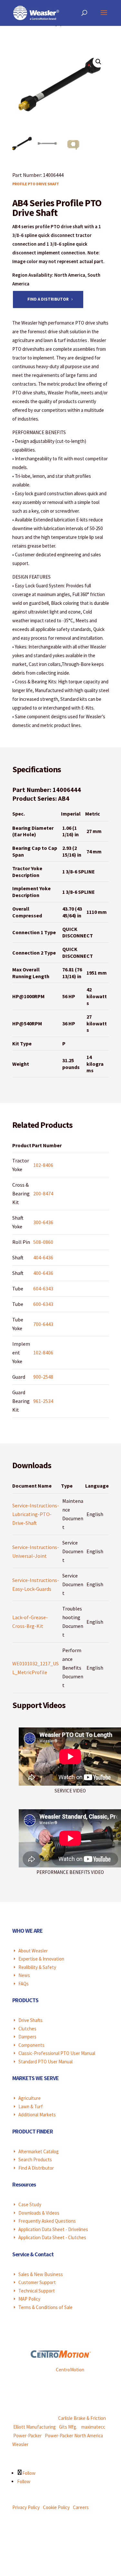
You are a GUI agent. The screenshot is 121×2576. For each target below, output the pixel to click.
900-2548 (43, 1377)
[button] (98, 62)
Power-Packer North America (74, 2436)
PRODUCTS (25, 2000)
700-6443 (43, 1324)
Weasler (20, 2444)
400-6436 (43, 1273)
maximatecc (93, 2427)
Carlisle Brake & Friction (82, 2418)
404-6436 (43, 1257)
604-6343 (43, 1288)
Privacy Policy (26, 2507)
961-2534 (43, 1401)
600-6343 (43, 1304)
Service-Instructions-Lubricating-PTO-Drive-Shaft (36, 1514)
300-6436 (43, 1222)
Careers (81, 2507)
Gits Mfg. (68, 2427)
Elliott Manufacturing (35, 2427)
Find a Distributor (48, 299)
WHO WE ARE (27, 1931)
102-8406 (43, 1165)
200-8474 (43, 1193)
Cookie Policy (56, 2507)
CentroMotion (70, 2370)
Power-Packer (27, 2436)
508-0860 (43, 1242)
